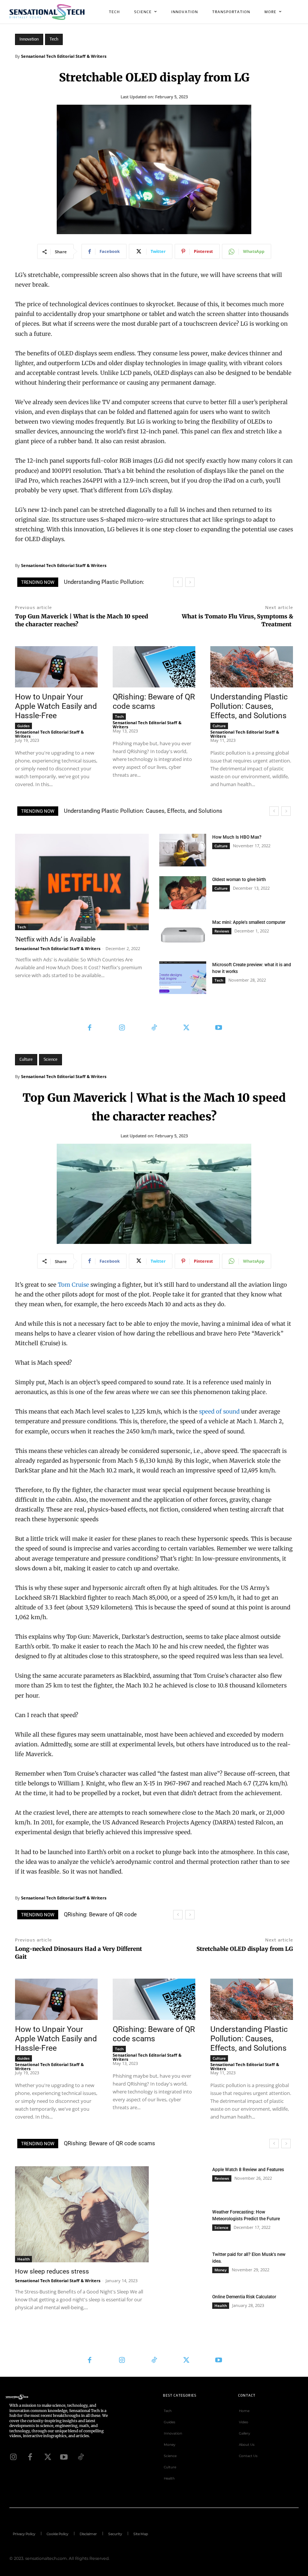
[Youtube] (219, 1028)
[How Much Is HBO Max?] (183, 850)
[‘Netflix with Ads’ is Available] (82, 882)
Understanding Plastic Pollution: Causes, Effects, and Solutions (249, 706)
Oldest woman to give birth (239, 880)
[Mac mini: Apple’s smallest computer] (183, 935)
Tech (54, 39)
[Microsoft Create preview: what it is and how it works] (183, 978)
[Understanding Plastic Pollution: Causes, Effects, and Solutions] (252, 667)
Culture (219, 726)
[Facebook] (89, 1028)
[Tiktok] (81, 2456)
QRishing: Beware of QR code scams (154, 702)
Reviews (222, 931)
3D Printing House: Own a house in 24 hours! (120, 811)
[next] (190, 582)
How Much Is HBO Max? (237, 837)
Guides (23, 726)
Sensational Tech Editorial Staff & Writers (64, 56)
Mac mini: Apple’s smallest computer (249, 922)
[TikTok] (154, 1028)
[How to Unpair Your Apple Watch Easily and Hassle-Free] (56, 667)
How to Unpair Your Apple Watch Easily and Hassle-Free (56, 706)
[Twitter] (186, 1028)
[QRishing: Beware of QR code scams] (154, 667)
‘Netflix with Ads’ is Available (55, 939)
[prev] (178, 582)
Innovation (29, 39)
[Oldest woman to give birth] (183, 893)
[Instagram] (122, 1028)
